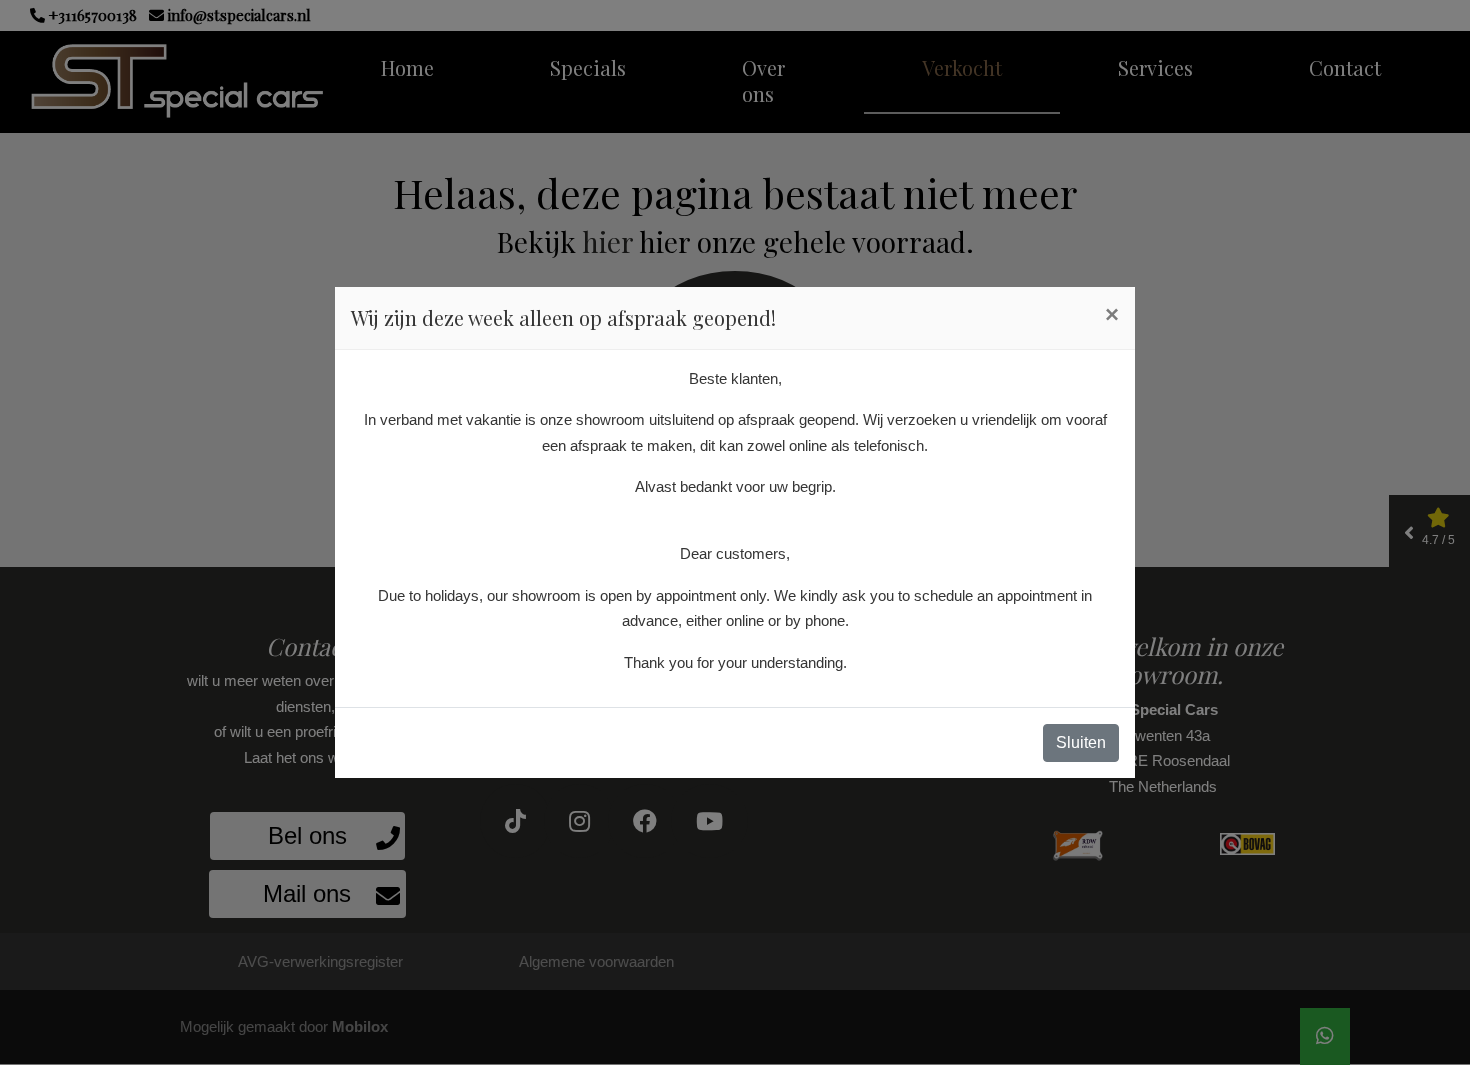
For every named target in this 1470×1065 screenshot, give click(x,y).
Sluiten (1081, 742)
